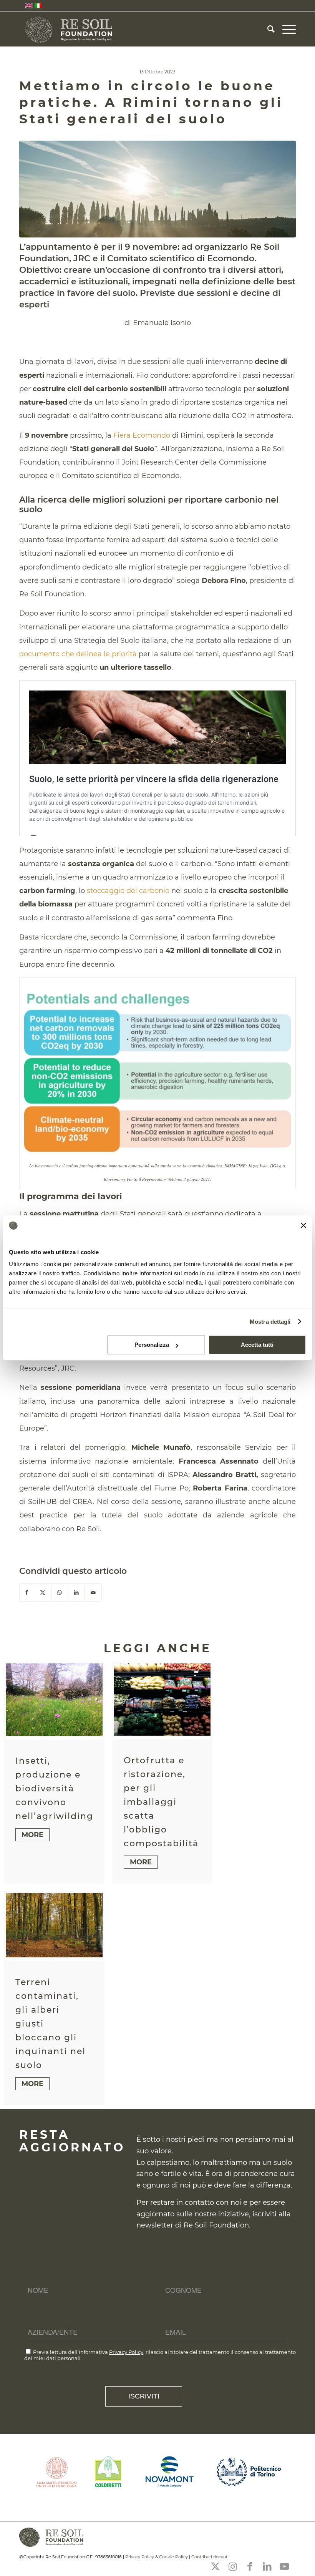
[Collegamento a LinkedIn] (267, 2566)
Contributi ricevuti (210, 2557)
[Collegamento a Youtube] (284, 2566)
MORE (32, 1835)
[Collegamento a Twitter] (215, 2566)
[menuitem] (267, 29)
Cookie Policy (173, 2557)
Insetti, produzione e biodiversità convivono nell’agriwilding (54, 1788)
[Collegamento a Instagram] (232, 2566)
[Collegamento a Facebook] (250, 2566)
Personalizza (152, 1345)
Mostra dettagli (270, 1322)
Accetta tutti (257, 1345)
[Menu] (285, 29)
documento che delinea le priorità (78, 654)
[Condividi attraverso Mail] (93, 1593)
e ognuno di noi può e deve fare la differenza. (214, 2185)
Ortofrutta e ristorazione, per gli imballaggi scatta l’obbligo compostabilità (161, 1802)
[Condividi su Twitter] (43, 1593)
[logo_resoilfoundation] (70, 29)
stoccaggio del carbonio (128, 891)
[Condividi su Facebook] (27, 1593)
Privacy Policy (126, 2352)
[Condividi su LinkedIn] (76, 1593)
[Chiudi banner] (303, 1225)
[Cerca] (267, 29)
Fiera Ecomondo (142, 435)
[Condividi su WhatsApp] (60, 1593)
